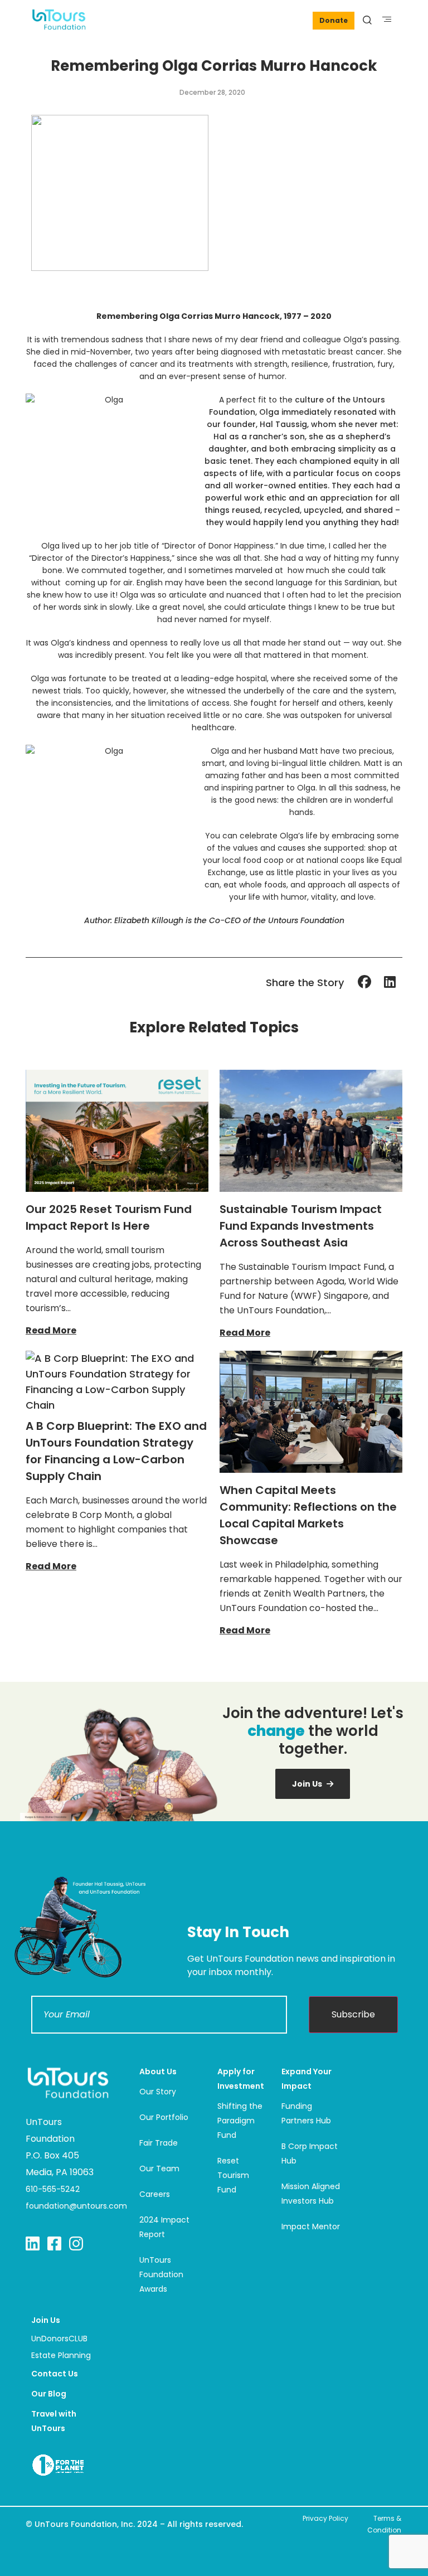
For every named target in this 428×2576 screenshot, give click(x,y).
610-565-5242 (53, 2189)
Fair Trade (159, 2143)
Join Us (46, 2320)
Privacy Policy (325, 2518)
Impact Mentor (311, 2226)
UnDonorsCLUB (59, 2339)
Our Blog (49, 2394)
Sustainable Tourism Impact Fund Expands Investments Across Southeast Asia (301, 1226)
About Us (158, 2072)
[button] (387, 19)
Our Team (159, 2169)
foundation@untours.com (76, 2206)
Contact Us (55, 2374)
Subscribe (353, 2014)
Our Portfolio (164, 2117)
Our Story (158, 2092)
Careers (155, 2194)
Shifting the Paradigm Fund (240, 2121)
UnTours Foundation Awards (161, 2274)
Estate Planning (61, 2355)
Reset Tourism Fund (233, 2175)
